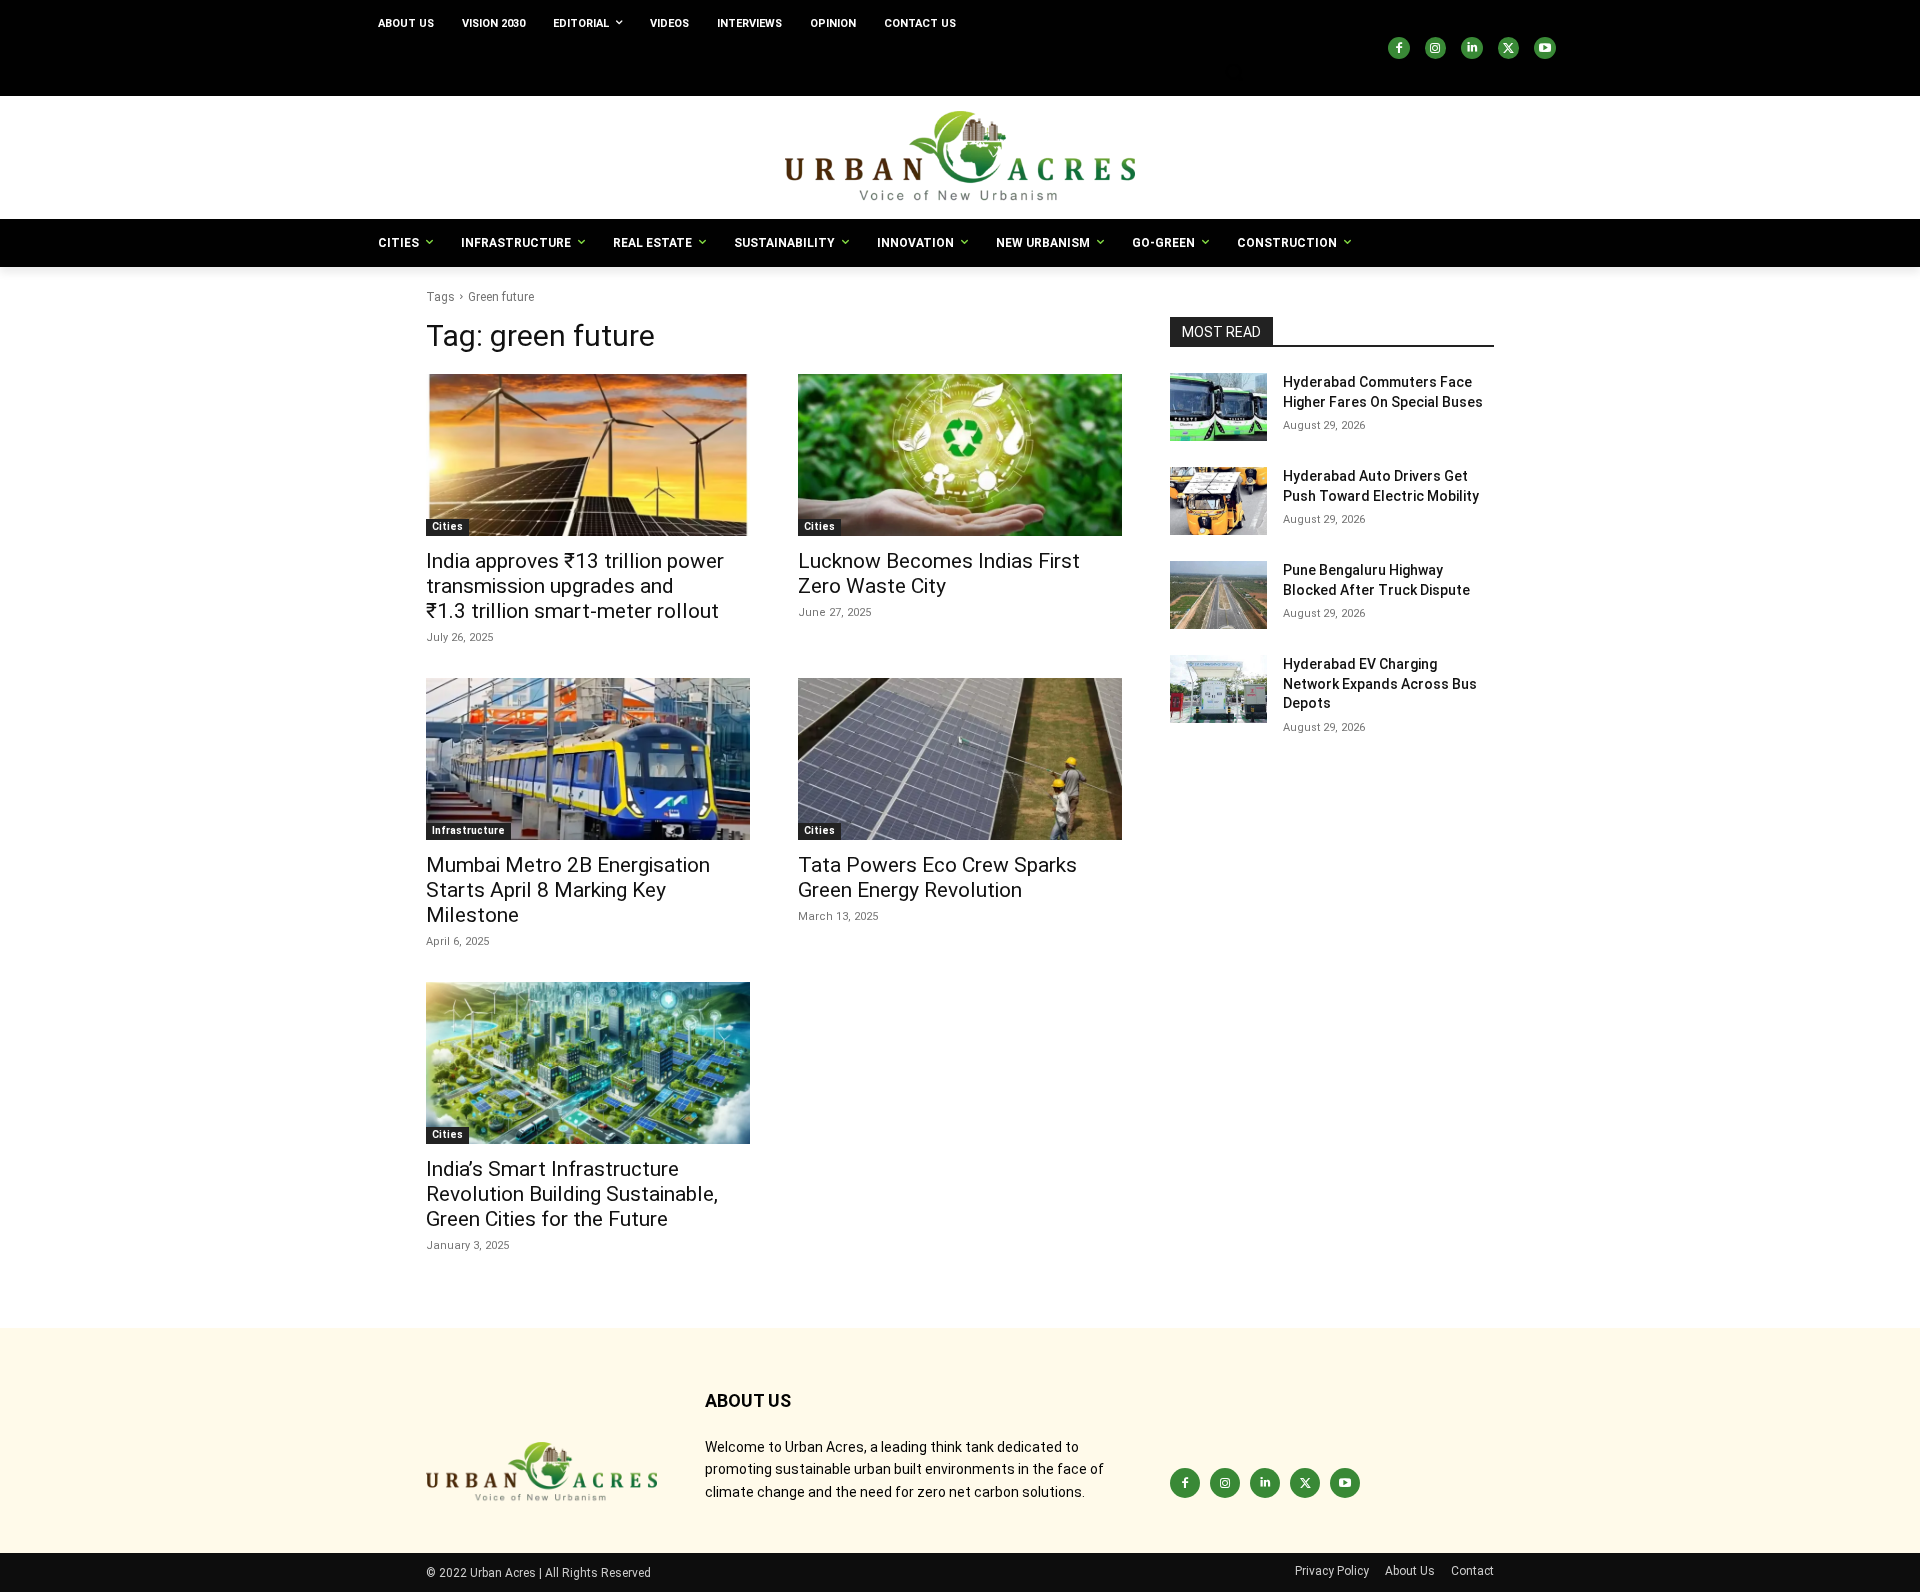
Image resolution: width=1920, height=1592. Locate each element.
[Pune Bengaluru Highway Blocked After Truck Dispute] (1218, 595)
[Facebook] (1399, 48)
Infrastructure (468, 830)
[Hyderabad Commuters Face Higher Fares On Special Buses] (1218, 407)
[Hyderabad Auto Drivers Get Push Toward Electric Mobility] (1218, 501)
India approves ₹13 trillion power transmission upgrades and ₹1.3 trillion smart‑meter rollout (575, 586)
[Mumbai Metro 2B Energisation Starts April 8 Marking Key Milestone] (588, 759)
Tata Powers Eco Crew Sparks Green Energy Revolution (937, 877)
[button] (1234, 72)
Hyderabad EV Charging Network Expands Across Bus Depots (1380, 683)
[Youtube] (1545, 48)
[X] (1509, 48)
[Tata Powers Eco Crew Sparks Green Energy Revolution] (960, 759)
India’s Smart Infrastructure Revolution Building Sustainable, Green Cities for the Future (572, 1194)
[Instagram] (1436, 48)
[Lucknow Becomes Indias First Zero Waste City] (960, 455)
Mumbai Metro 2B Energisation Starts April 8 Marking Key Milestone (568, 890)
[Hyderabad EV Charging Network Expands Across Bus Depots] (1218, 689)
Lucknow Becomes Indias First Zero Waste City (939, 573)
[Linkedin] (1472, 48)
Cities (447, 526)
